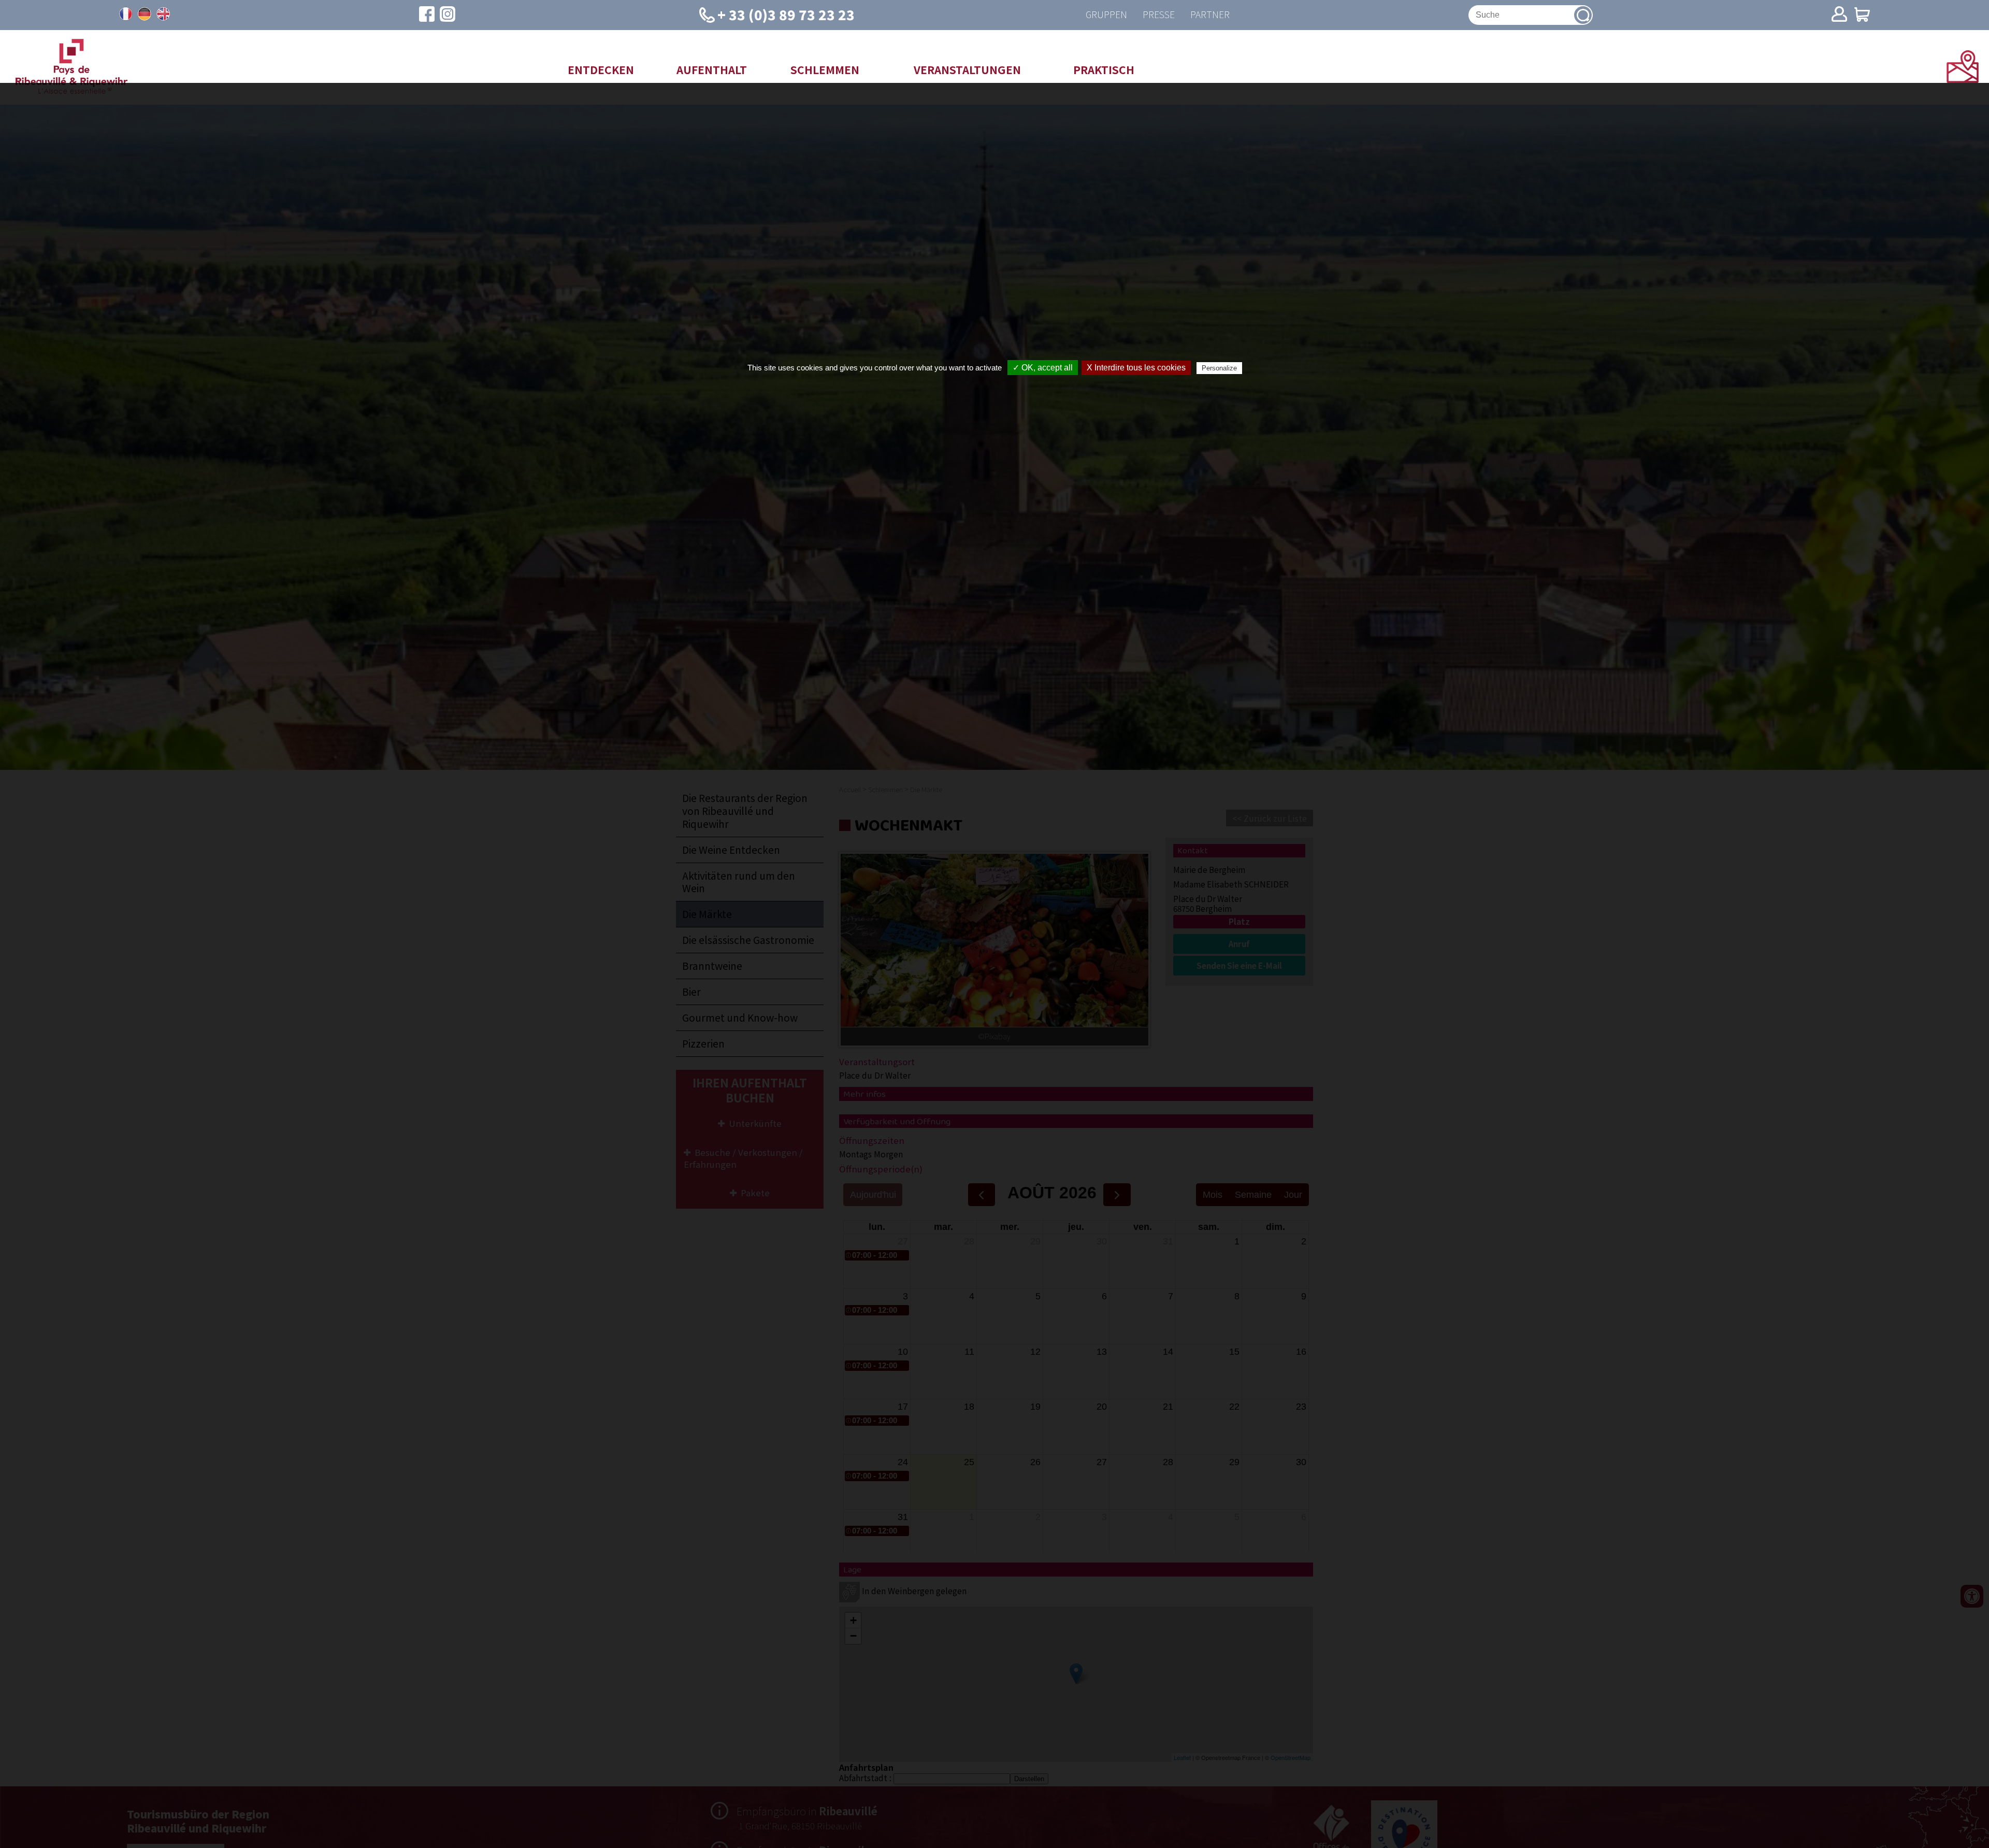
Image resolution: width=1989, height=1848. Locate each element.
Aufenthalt (712, 69)
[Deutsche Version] (145, 14)
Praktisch (1104, 69)
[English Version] (163, 14)
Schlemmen (825, 69)
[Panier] (1862, 15)
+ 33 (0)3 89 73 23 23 (786, 14)
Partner (1210, 15)
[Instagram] (448, 15)
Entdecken (601, 69)
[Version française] (126, 14)
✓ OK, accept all (1043, 368)
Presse (1159, 15)
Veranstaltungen (967, 69)
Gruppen (1106, 15)
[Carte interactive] (1963, 79)
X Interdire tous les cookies (1136, 368)
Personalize (1219, 368)
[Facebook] (427, 15)
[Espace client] (1839, 15)
